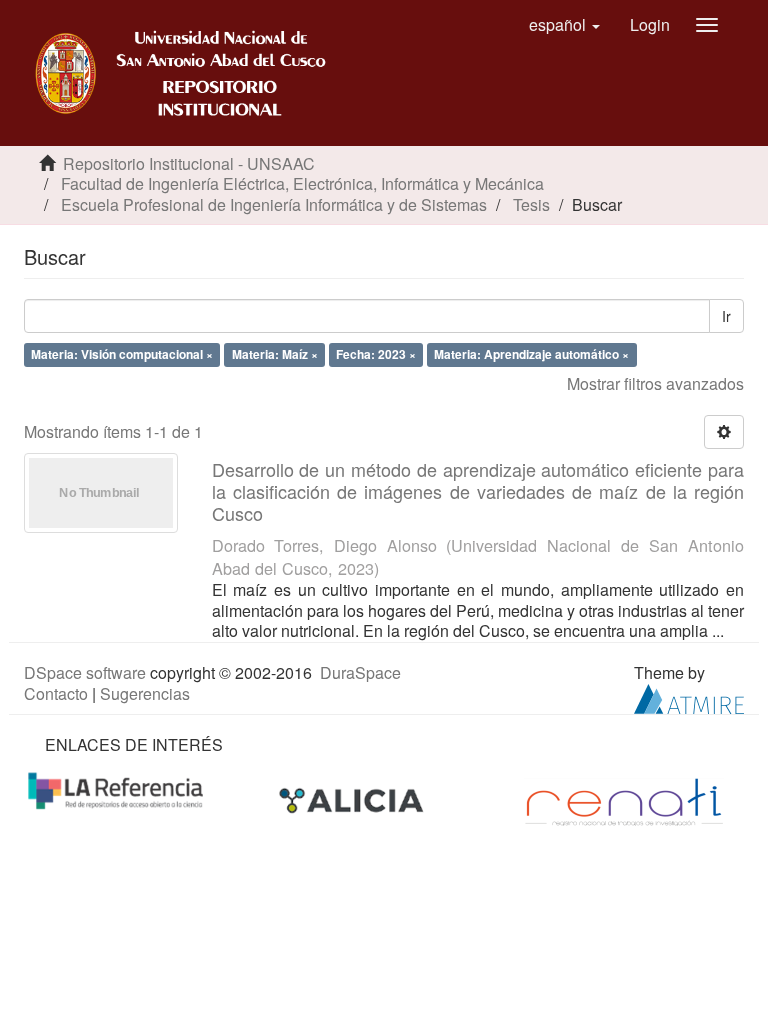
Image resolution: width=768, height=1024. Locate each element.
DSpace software (85, 672)
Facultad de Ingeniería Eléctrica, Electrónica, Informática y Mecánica (302, 183)
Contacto (56, 693)
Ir (726, 316)
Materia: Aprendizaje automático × (531, 354)
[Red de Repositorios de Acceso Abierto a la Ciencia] (118, 788)
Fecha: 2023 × (376, 354)
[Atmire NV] (689, 696)
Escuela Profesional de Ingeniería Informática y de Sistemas (274, 204)
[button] (564, 25)
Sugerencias (145, 693)
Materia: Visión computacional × (122, 354)
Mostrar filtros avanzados (655, 383)
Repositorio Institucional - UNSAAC (189, 163)
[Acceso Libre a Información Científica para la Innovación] (353, 799)
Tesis (531, 204)
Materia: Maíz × (275, 354)
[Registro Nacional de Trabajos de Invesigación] (624, 799)
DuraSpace (360, 672)
